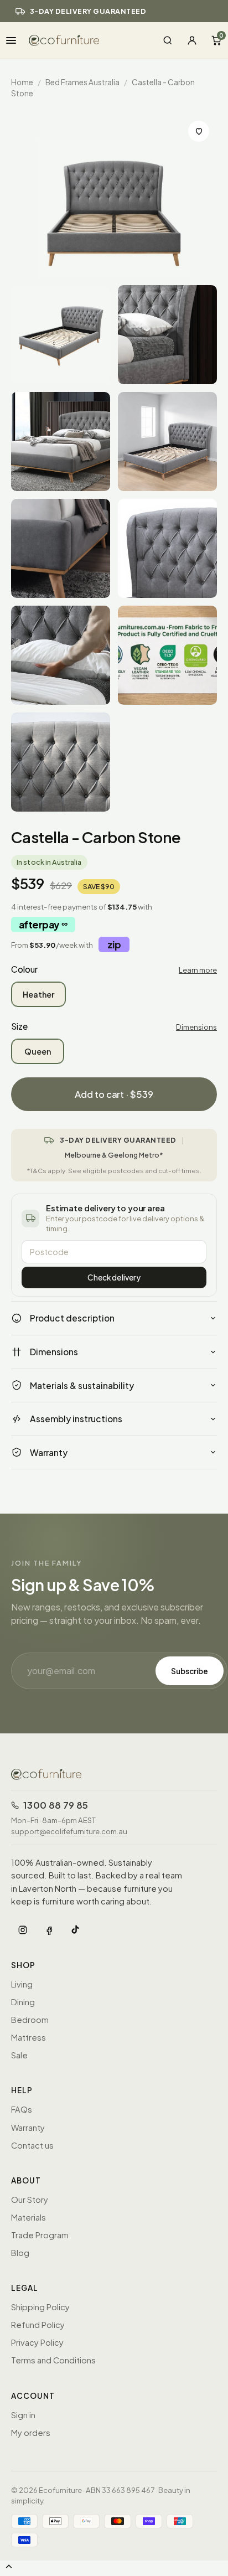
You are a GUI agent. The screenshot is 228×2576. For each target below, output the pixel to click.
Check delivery (114, 1277)
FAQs (22, 2109)
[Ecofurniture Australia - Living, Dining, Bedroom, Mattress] (64, 40)
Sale (19, 2055)
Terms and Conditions (53, 2360)
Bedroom (30, 2020)
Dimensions (196, 1027)
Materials (28, 2217)
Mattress (28, 2037)
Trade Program (40, 2235)
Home (22, 82)
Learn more (198, 970)
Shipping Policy (40, 2307)
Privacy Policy (37, 2342)
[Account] (192, 40)
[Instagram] (23, 1930)
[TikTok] (76, 1930)
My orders (31, 2433)
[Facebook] (49, 1930)
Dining (23, 2002)
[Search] (168, 40)
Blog (20, 2253)
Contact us (32, 2145)
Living (22, 1984)
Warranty (28, 2128)
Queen (38, 1051)
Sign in (23, 2415)
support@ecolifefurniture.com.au (69, 1831)
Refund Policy (38, 2325)
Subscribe (190, 1671)
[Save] (199, 131)
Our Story (30, 2200)
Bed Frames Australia (82, 82)
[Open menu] (11, 40)
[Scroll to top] (9, 2567)
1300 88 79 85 (56, 1805)
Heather (38, 994)
